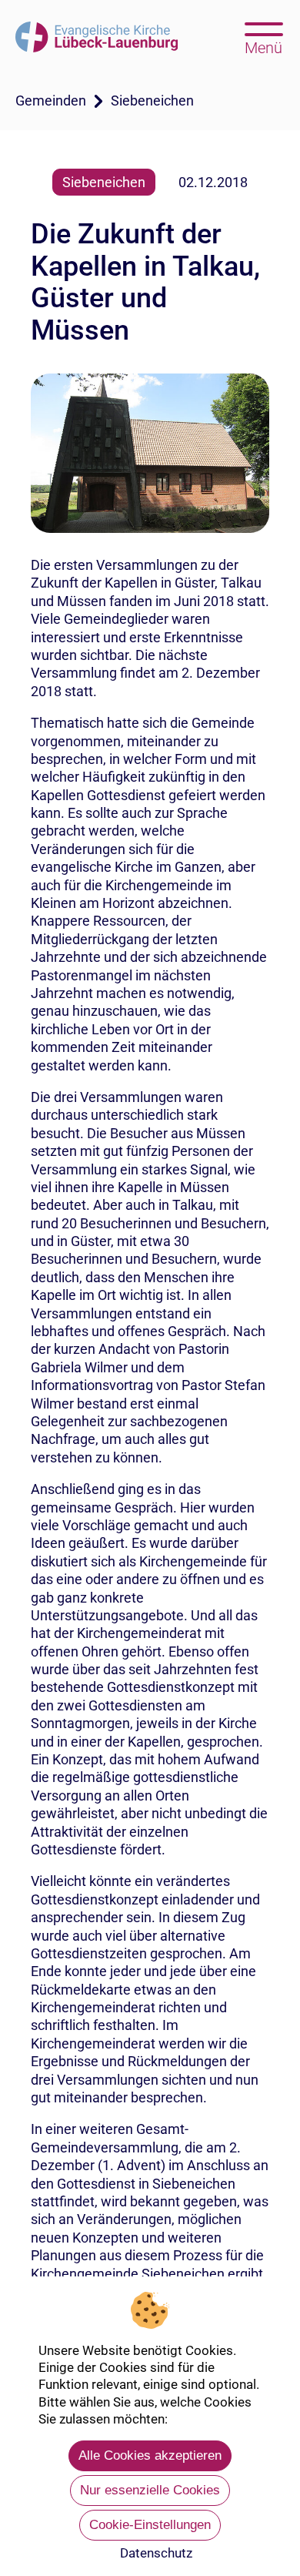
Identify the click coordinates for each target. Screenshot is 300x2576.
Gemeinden (51, 100)
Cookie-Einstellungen (150, 2525)
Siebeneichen (152, 100)
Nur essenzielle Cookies (150, 2490)
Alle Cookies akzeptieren (150, 2455)
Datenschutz (156, 2553)
